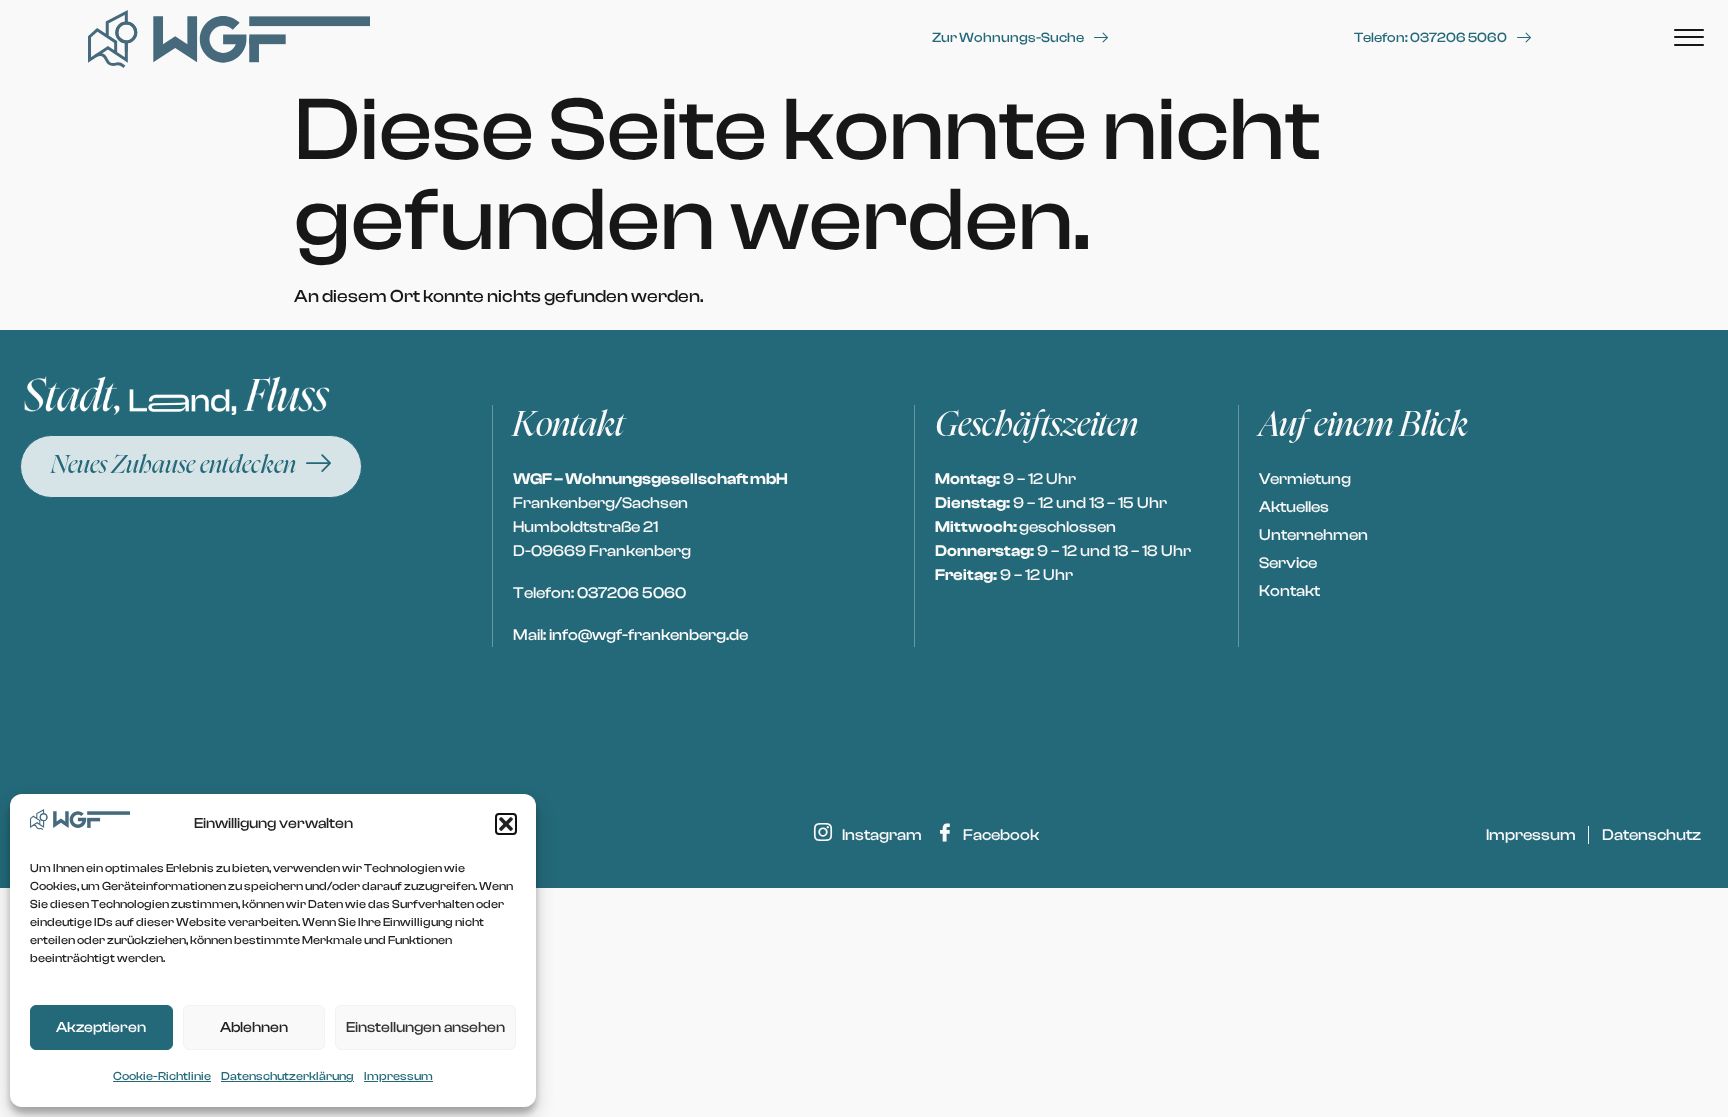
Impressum (398, 1076)
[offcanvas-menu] (1689, 39)
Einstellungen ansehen (425, 1027)
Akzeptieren (101, 1027)
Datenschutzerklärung (287, 1076)
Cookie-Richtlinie (162, 1076)
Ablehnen (254, 1027)
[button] (506, 824)
